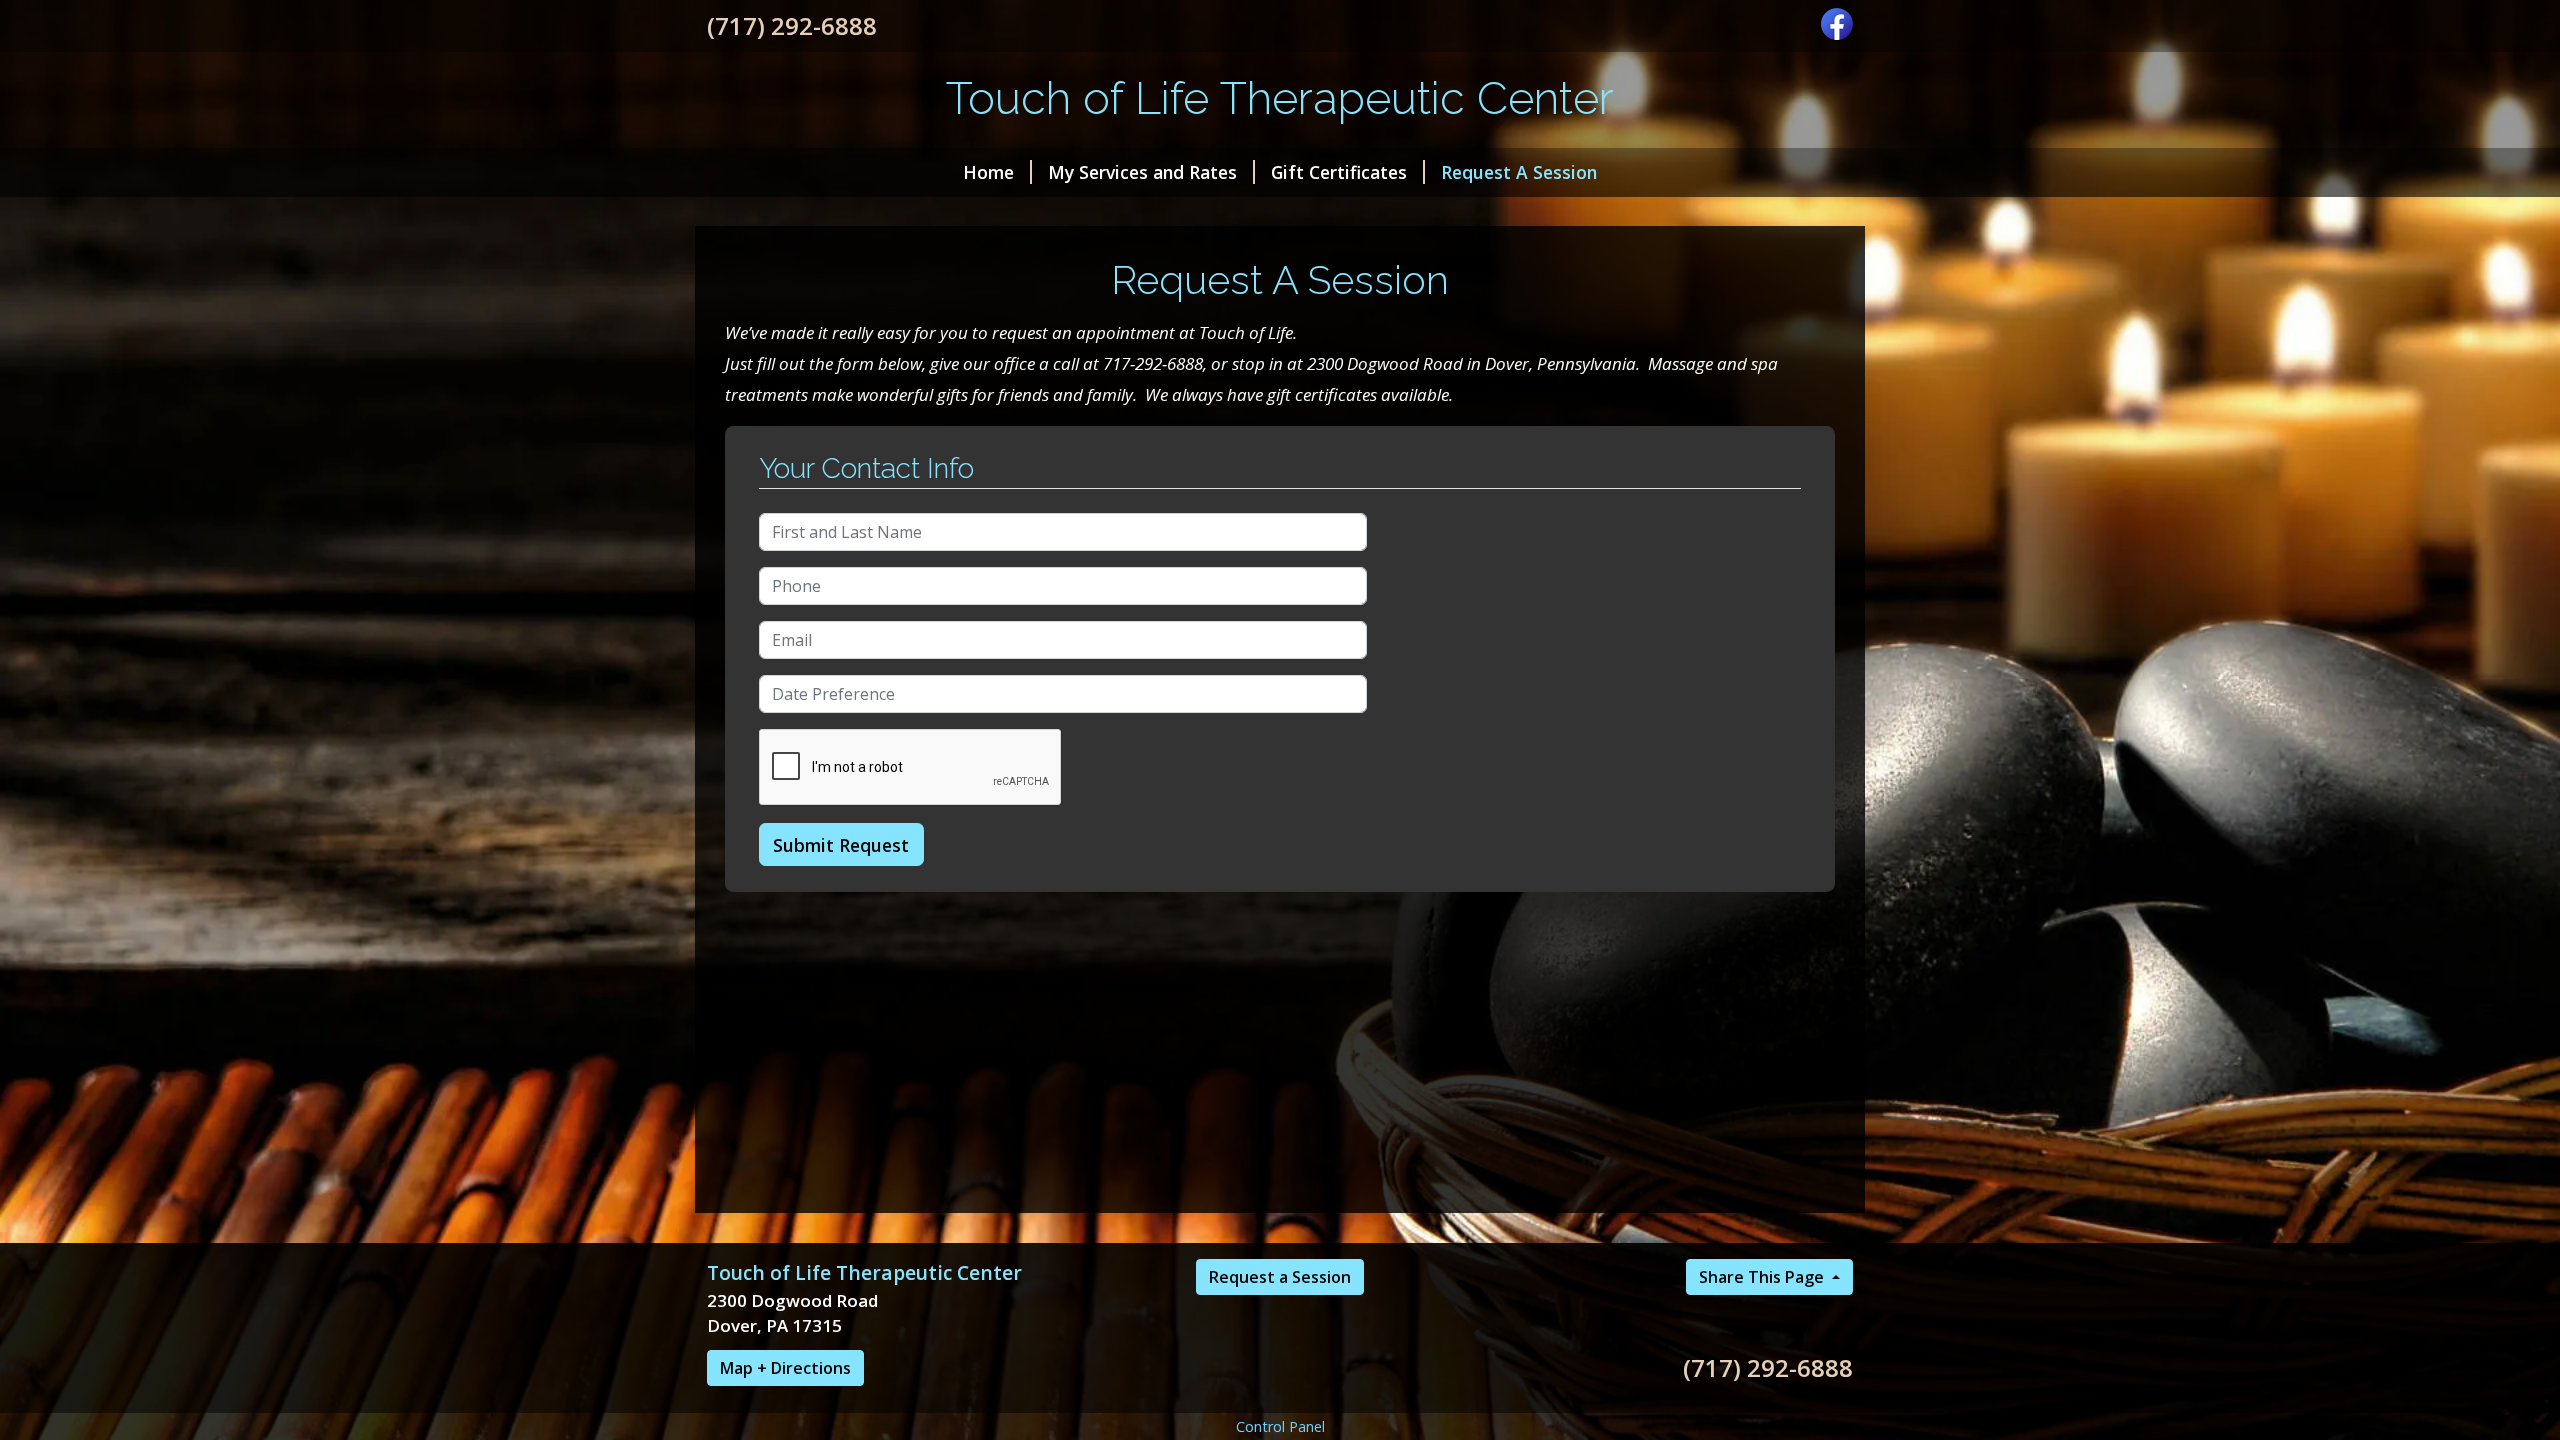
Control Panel (1280, 1426)
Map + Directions (785, 1368)
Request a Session (1280, 1277)
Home (988, 172)
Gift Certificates (1339, 172)
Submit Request (841, 845)
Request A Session (1519, 172)
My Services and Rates (1142, 172)
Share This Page (1763, 1277)
